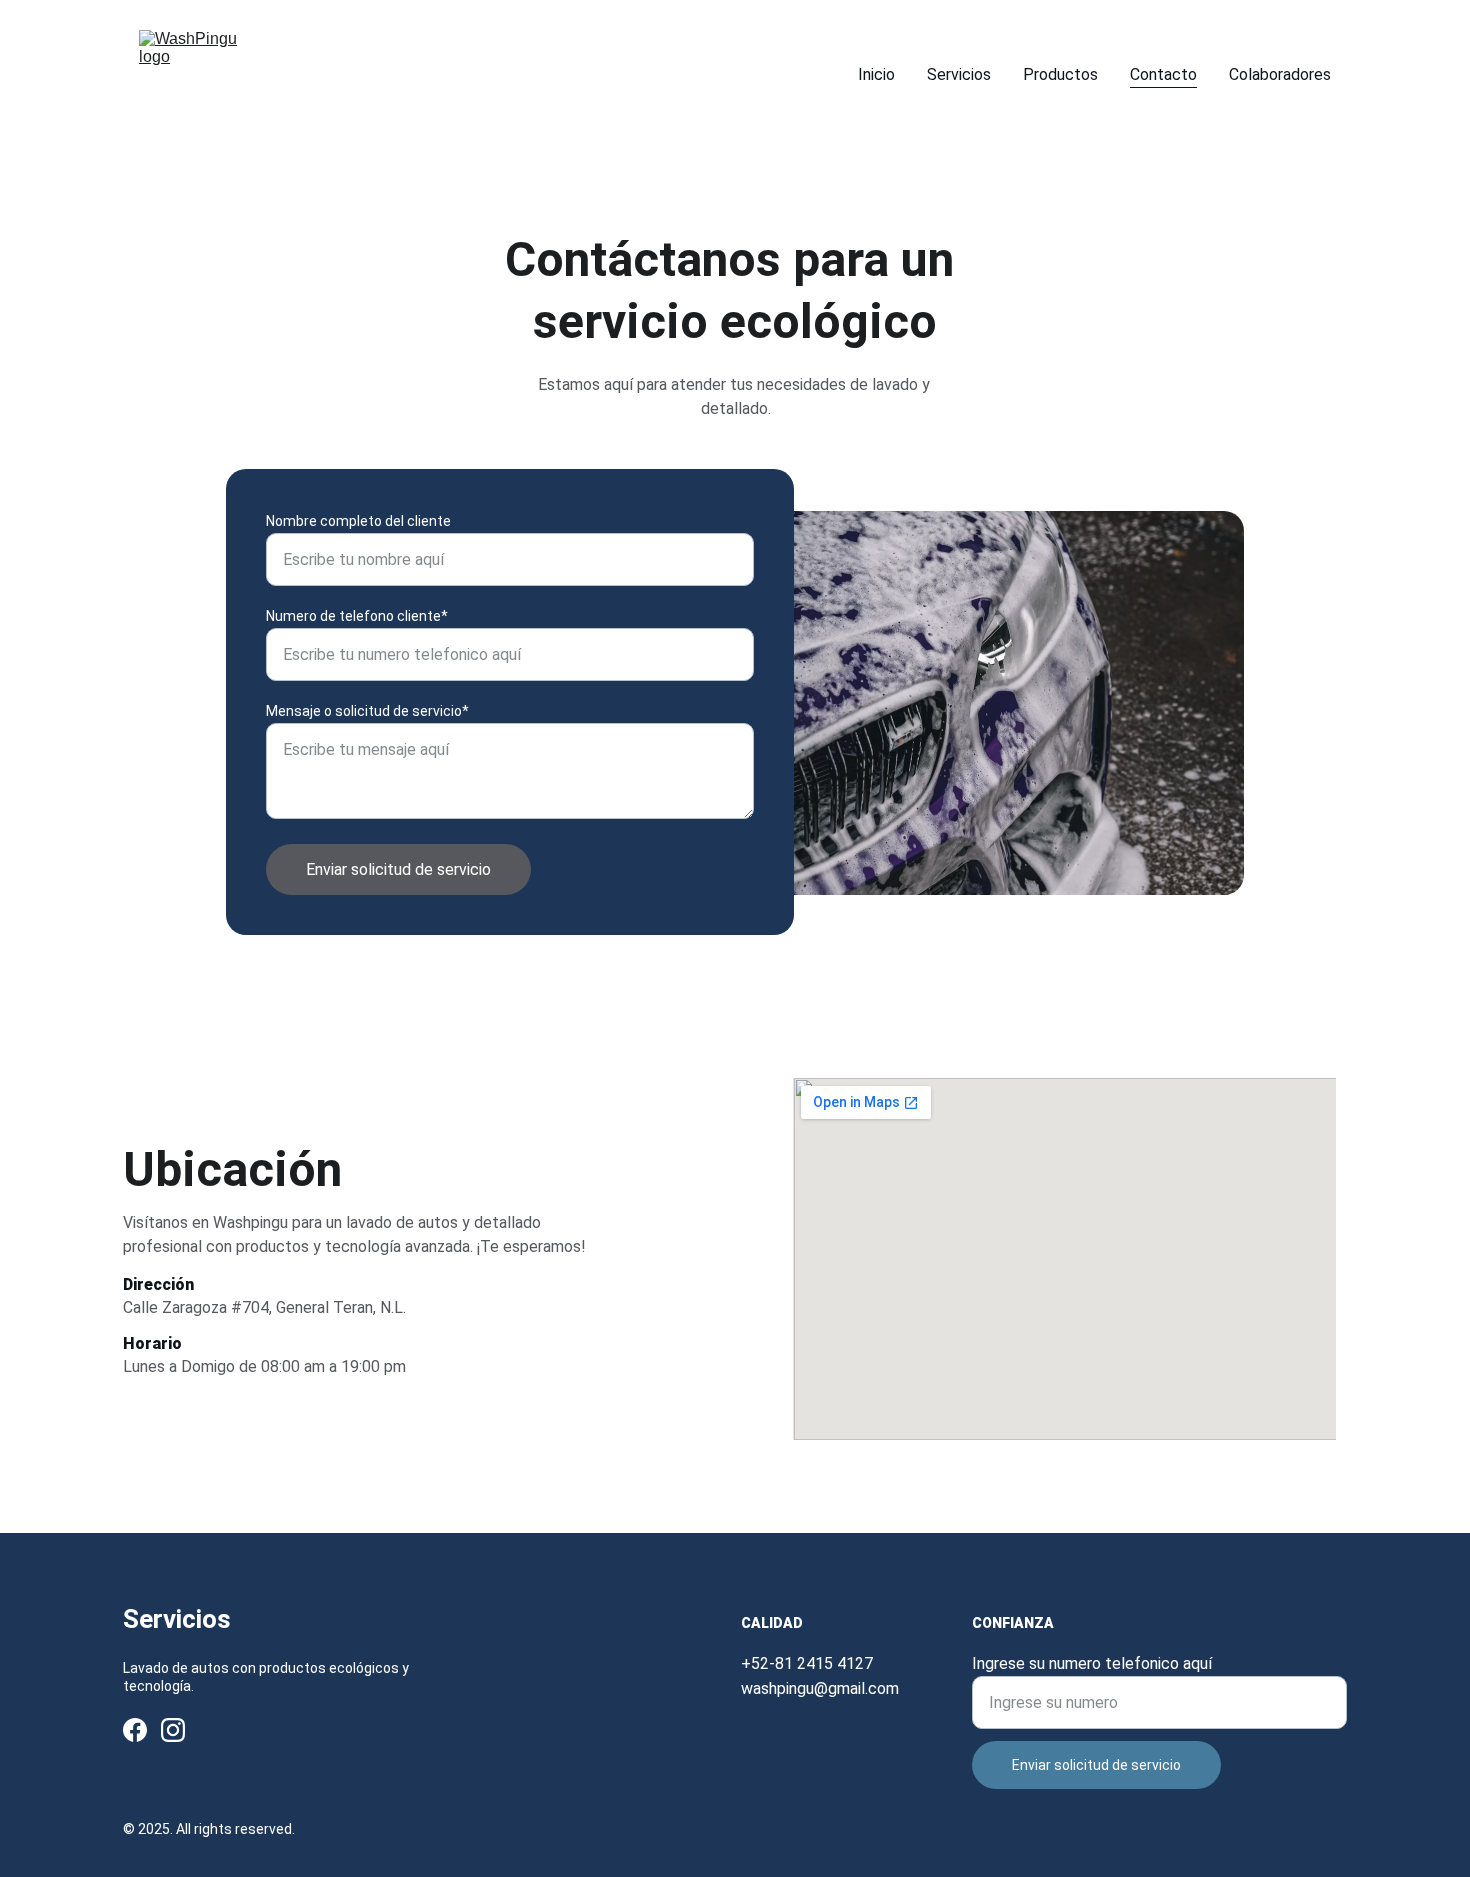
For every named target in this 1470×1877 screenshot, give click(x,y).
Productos (1060, 74)
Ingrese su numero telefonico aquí (1092, 1663)
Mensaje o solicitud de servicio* (367, 711)
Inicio (876, 74)
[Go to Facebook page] (135, 1730)
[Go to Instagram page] (173, 1730)
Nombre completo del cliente (358, 521)
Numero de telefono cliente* (357, 616)
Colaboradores (1280, 74)
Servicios (959, 74)
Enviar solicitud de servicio (398, 869)
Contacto (1163, 74)
